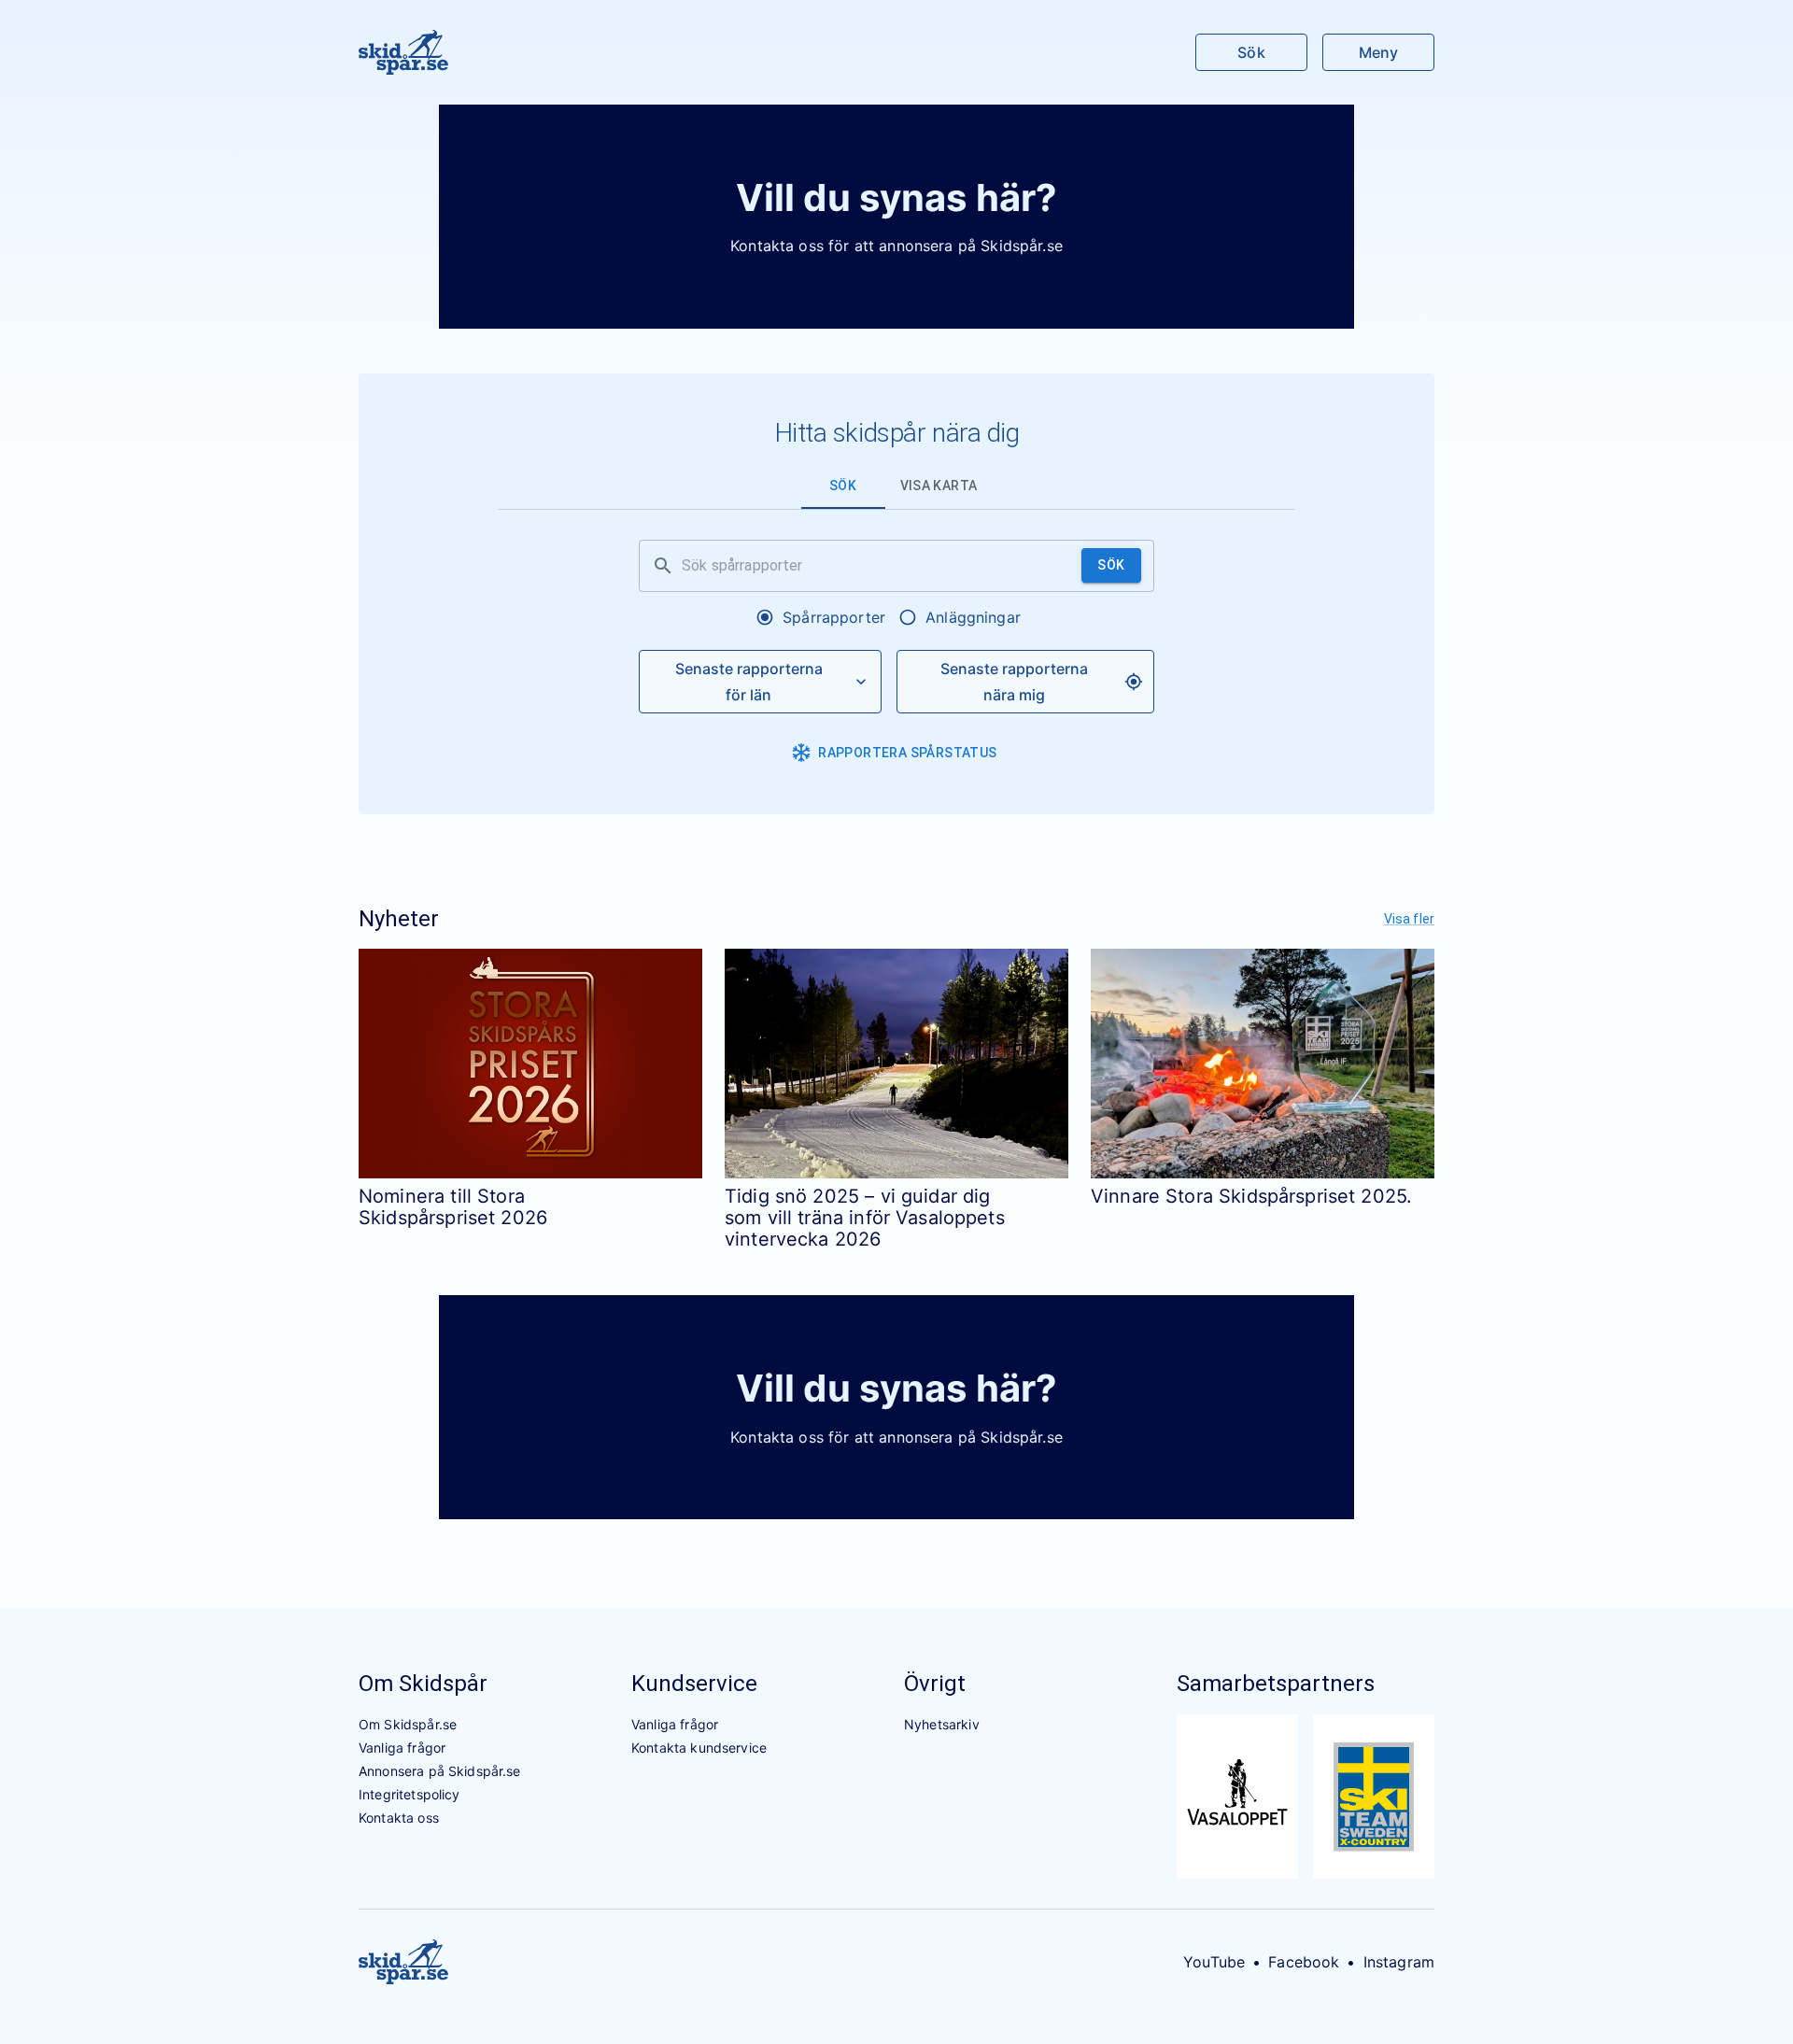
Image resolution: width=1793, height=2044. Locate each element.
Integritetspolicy (409, 1794)
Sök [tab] (843, 486)
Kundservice (694, 1684)
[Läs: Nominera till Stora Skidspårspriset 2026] (530, 1063)
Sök (1251, 52)
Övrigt (935, 1684)
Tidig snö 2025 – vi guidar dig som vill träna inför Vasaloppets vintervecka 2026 (865, 1218)
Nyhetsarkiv (942, 1724)
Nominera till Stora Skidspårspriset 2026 (453, 1207)
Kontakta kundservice (699, 1748)
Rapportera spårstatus (907, 753)
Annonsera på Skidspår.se (440, 1771)
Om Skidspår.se (408, 1724)
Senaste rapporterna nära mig (1014, 682)
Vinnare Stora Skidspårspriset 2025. (1251, 1196)
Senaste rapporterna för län (749, 682)
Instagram (1399, 1962)
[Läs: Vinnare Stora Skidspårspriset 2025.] (1263, 1063)
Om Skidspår (423, 1684)
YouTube (1214, 1962)
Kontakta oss (399, 1818)
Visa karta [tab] (939, 486)
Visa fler (1409, 919)
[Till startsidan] (403, 52)
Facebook (1304, 1962)
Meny (1378, 52)
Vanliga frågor (402, 1748)
